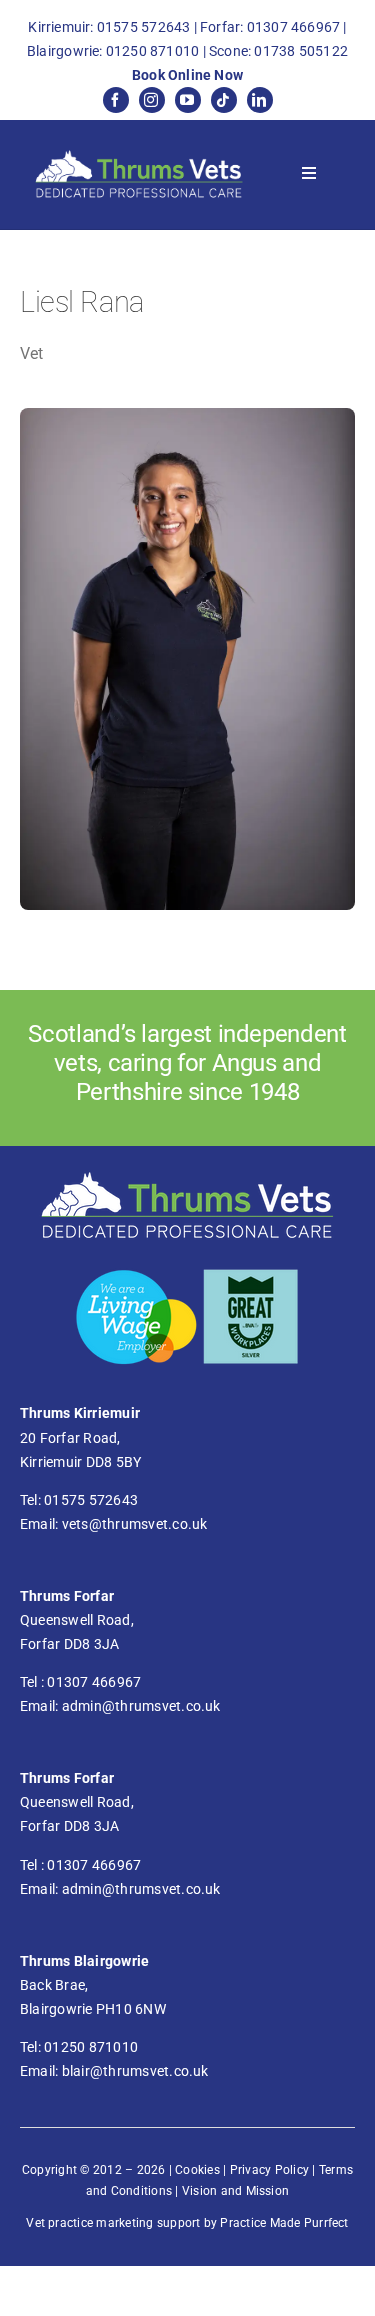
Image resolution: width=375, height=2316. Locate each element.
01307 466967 (294, 27)
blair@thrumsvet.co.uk (135, 2071)
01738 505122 (301, 51)
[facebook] (116, 100)
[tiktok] (224, 100)
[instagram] (152, 100)
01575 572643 (144, 27)
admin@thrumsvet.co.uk (141, 1706)
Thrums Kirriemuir (80, 1413)
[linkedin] (260, 100)
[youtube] (188, 100)
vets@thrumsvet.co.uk (135, 1524)
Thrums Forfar (67, 1596)
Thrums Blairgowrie (84, 1961)
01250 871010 (153, 51)
